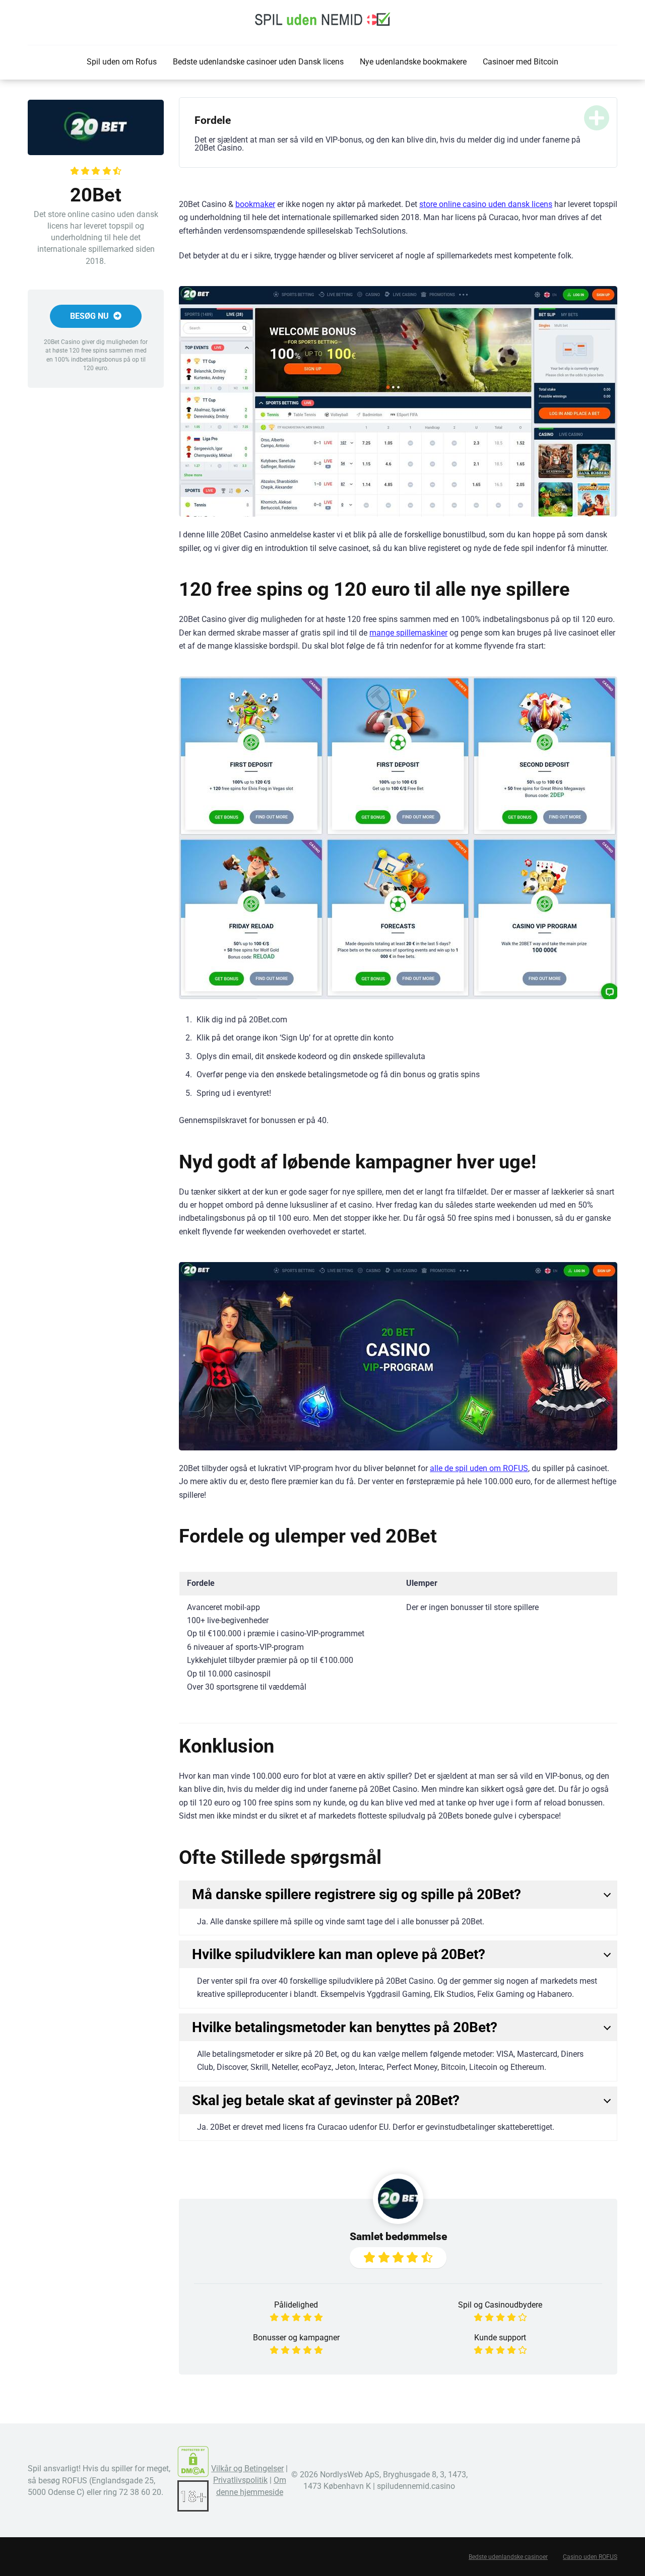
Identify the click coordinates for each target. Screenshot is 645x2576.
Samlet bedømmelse (398, 2236)
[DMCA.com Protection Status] (193, 2475)
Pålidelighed (296, 2305)
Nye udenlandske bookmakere (413, 62)
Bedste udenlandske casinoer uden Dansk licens (258, 62)
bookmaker (255, 204)
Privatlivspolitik (240, 2480)
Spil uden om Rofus (122, 62)
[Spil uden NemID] (322, 19)
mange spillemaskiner (408, 633)
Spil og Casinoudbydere (500, 2305)
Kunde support (500, 2338)
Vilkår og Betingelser (247, 2468)
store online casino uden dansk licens (486, 204)
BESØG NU (90, 316)
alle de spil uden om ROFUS (479, 1468)
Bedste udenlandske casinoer (508, 2557)
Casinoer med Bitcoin (521, 62)
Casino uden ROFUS (590, 2557)
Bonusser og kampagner (296, 2338)
